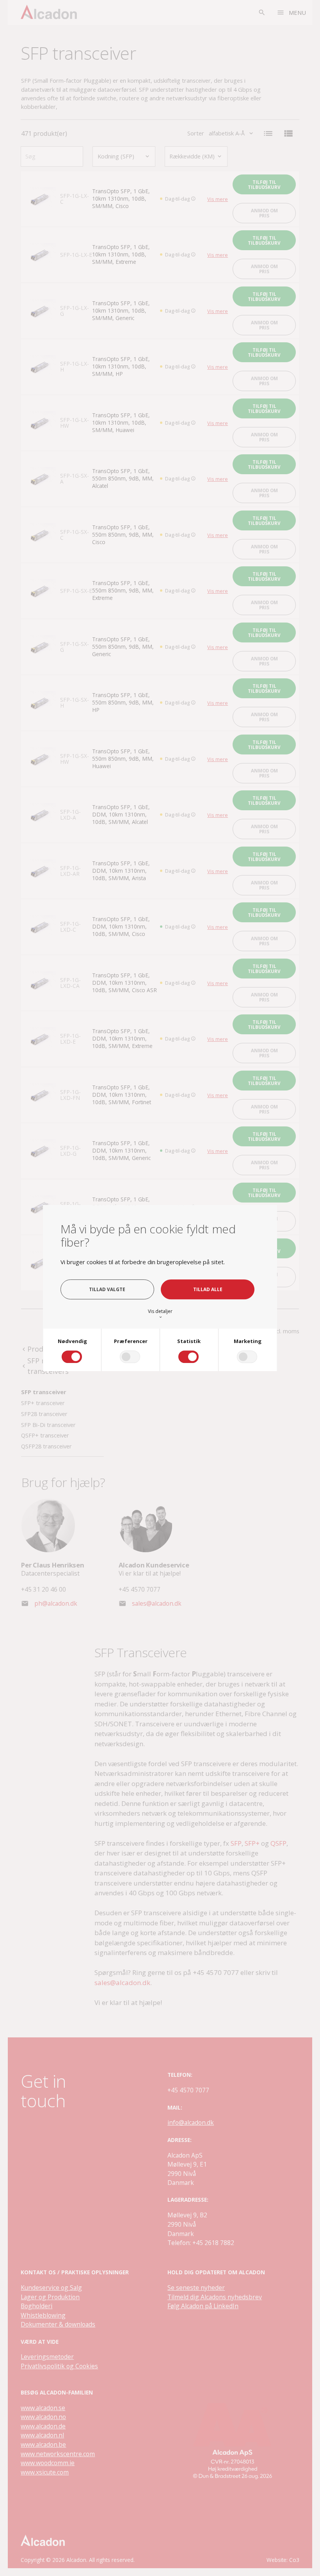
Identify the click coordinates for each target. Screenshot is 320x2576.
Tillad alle (208, 1289)
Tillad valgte (107, 1289)
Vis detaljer (160, 1314)
